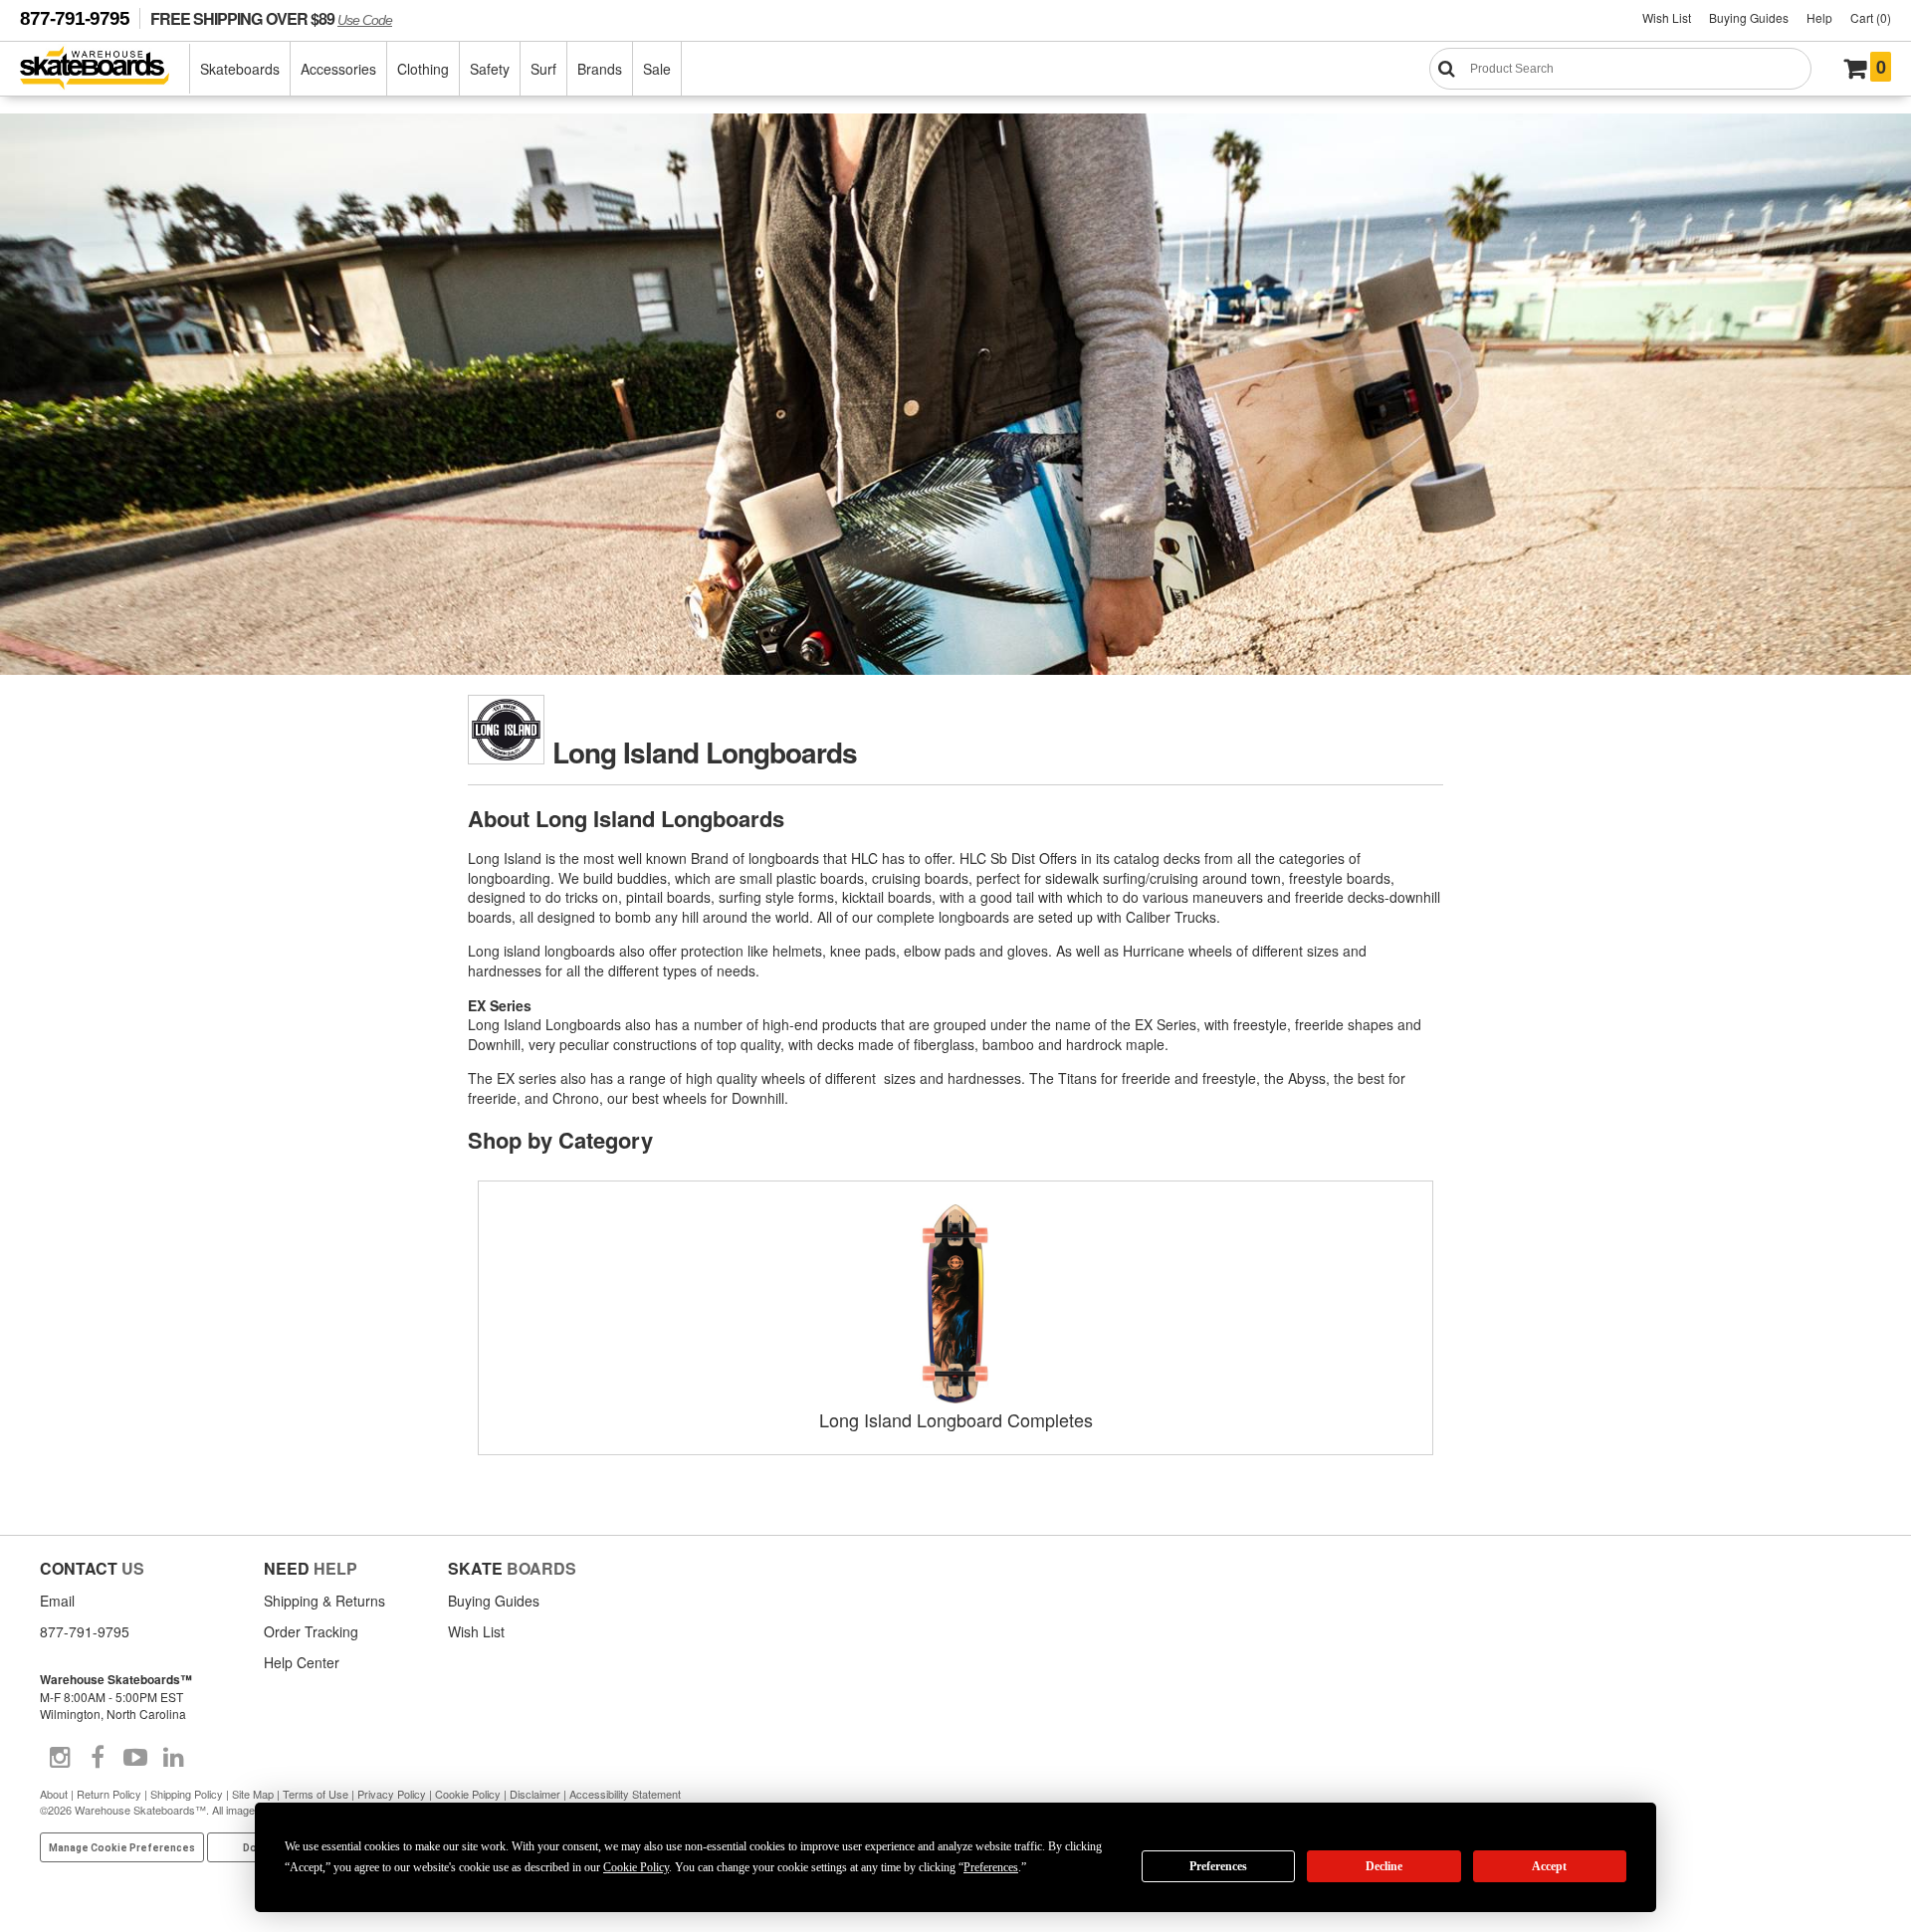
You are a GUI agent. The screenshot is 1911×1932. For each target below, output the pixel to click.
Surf (543, 69)
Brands (600, 69)
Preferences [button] (991, 1867)
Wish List (1667, 17)
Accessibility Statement (625, 1794)
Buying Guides (1749, 17)
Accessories (338, 69)
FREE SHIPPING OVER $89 (271, 18)
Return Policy (109, 1794)
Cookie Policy (468, 1794)
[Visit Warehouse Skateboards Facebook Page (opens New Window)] (98, 1758)
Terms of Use (316, 1794)
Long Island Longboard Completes (956, 1419)
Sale (657, 69)
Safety (490, 69)
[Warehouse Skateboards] (105, 69)
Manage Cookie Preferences (122, 1848)
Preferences (1218, 1866)
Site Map (253, 1794)
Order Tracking (311, 1631)
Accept (1549, 1866)
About (54, 1794)
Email (57, 1601)
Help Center (302, 1662)
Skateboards (240, 69)
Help (1819, 17)
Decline (1384, 1866)
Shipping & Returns (324, 1601)
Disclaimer (535, 1794)
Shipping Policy (187, 1794)
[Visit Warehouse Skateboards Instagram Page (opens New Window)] (60, 1758)
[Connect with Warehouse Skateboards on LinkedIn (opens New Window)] (173, 1758)
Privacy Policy (392, 1794)
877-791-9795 (75, 18)
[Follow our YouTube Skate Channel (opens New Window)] (135, 1758)
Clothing (423, 69)
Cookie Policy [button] (636, 1867)
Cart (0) (1871, 17)
